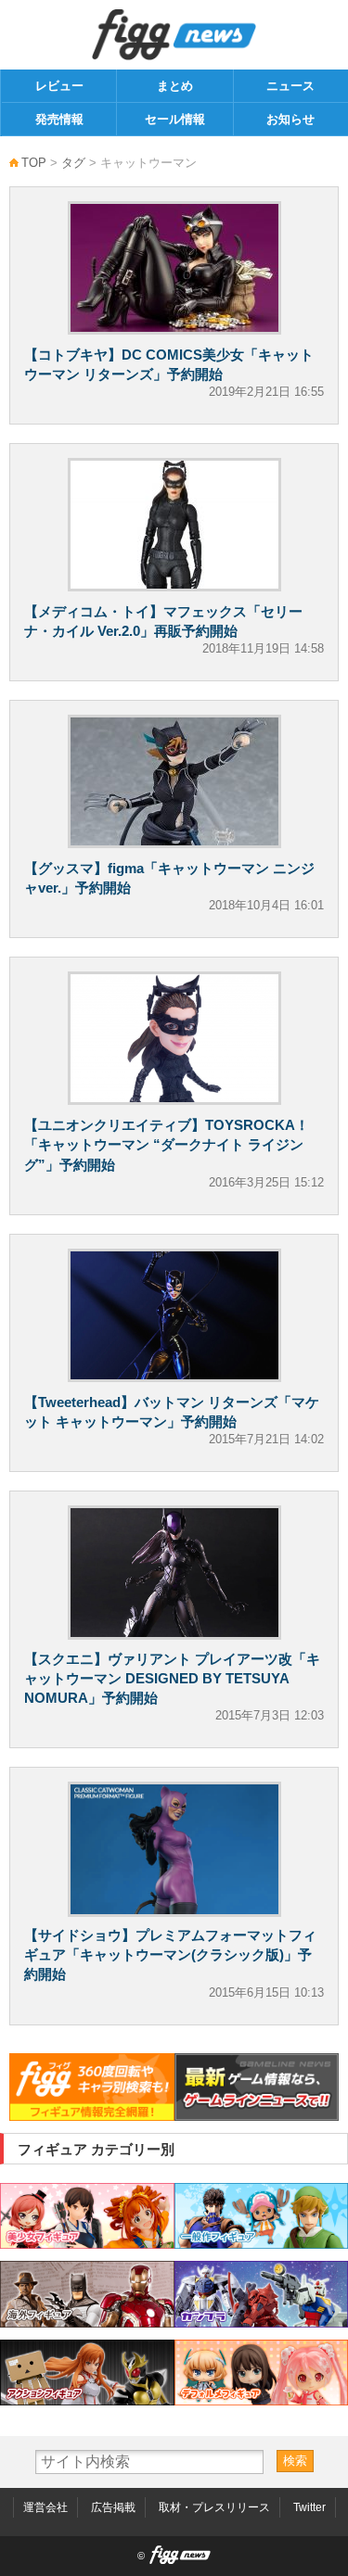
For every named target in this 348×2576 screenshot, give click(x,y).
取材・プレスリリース (214, 2507)
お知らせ (290, 119)
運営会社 (45, 2507)
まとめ (175, 86)
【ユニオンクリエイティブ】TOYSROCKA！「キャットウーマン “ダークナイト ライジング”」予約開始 (167, 1144)
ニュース (290, 86)
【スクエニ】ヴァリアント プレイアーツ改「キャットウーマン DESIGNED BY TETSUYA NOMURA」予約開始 (172, 1678)
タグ (73, 163)
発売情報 (59, 119)
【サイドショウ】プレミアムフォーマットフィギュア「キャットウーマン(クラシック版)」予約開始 (170, 1954)
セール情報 (175, 119)
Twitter (309, 2507)
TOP (34, 163)
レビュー (59, 86)
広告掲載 (113, 2507)
